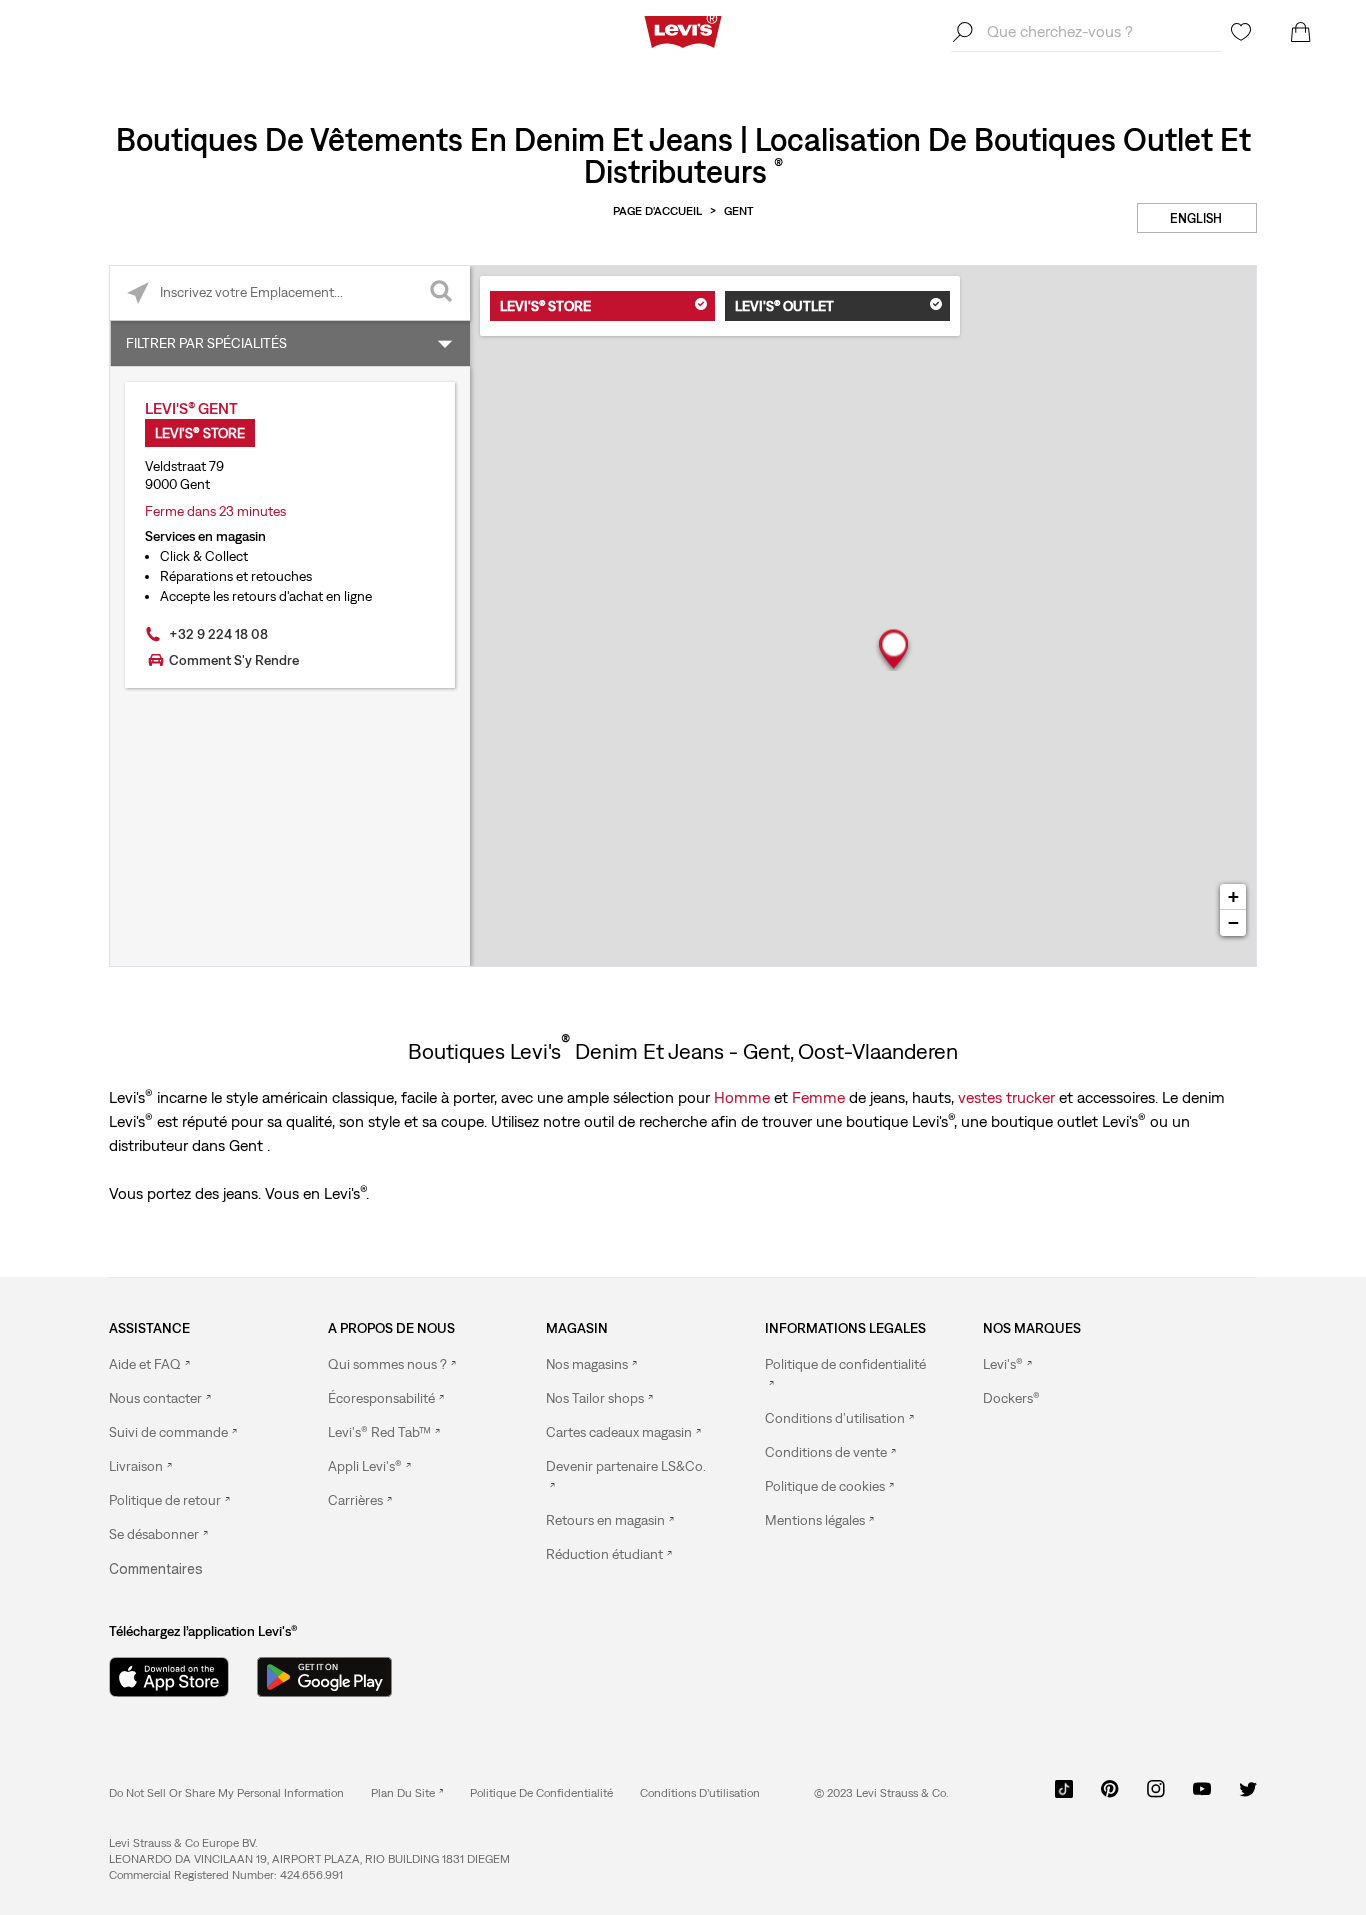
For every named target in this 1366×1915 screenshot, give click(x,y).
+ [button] (1233, 896)
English (1196, 218)
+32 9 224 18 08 (218, 634)
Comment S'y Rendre (234, 660)
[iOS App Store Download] (169, 1677)
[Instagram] (1156, 1796)
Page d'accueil (657, 211)
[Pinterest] (1110, 1796)
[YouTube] (1202, 1796)
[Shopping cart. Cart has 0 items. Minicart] (1301, 32)
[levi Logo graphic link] (683, 30)
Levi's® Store (545, 306)
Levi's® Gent (191, 408)
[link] (407, 1793)
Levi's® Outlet (784, 306)
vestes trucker (1006, 1097)
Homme (742, 1097)
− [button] (1233, 922)
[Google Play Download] (324, 1677)
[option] (191, 1365)
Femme (818, 1097)
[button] (1011, 1398)
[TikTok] (1064, 1796)
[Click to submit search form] (442, 293)
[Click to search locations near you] (137, 293)
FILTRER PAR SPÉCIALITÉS (206, 343)
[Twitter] (1248, 1796)
